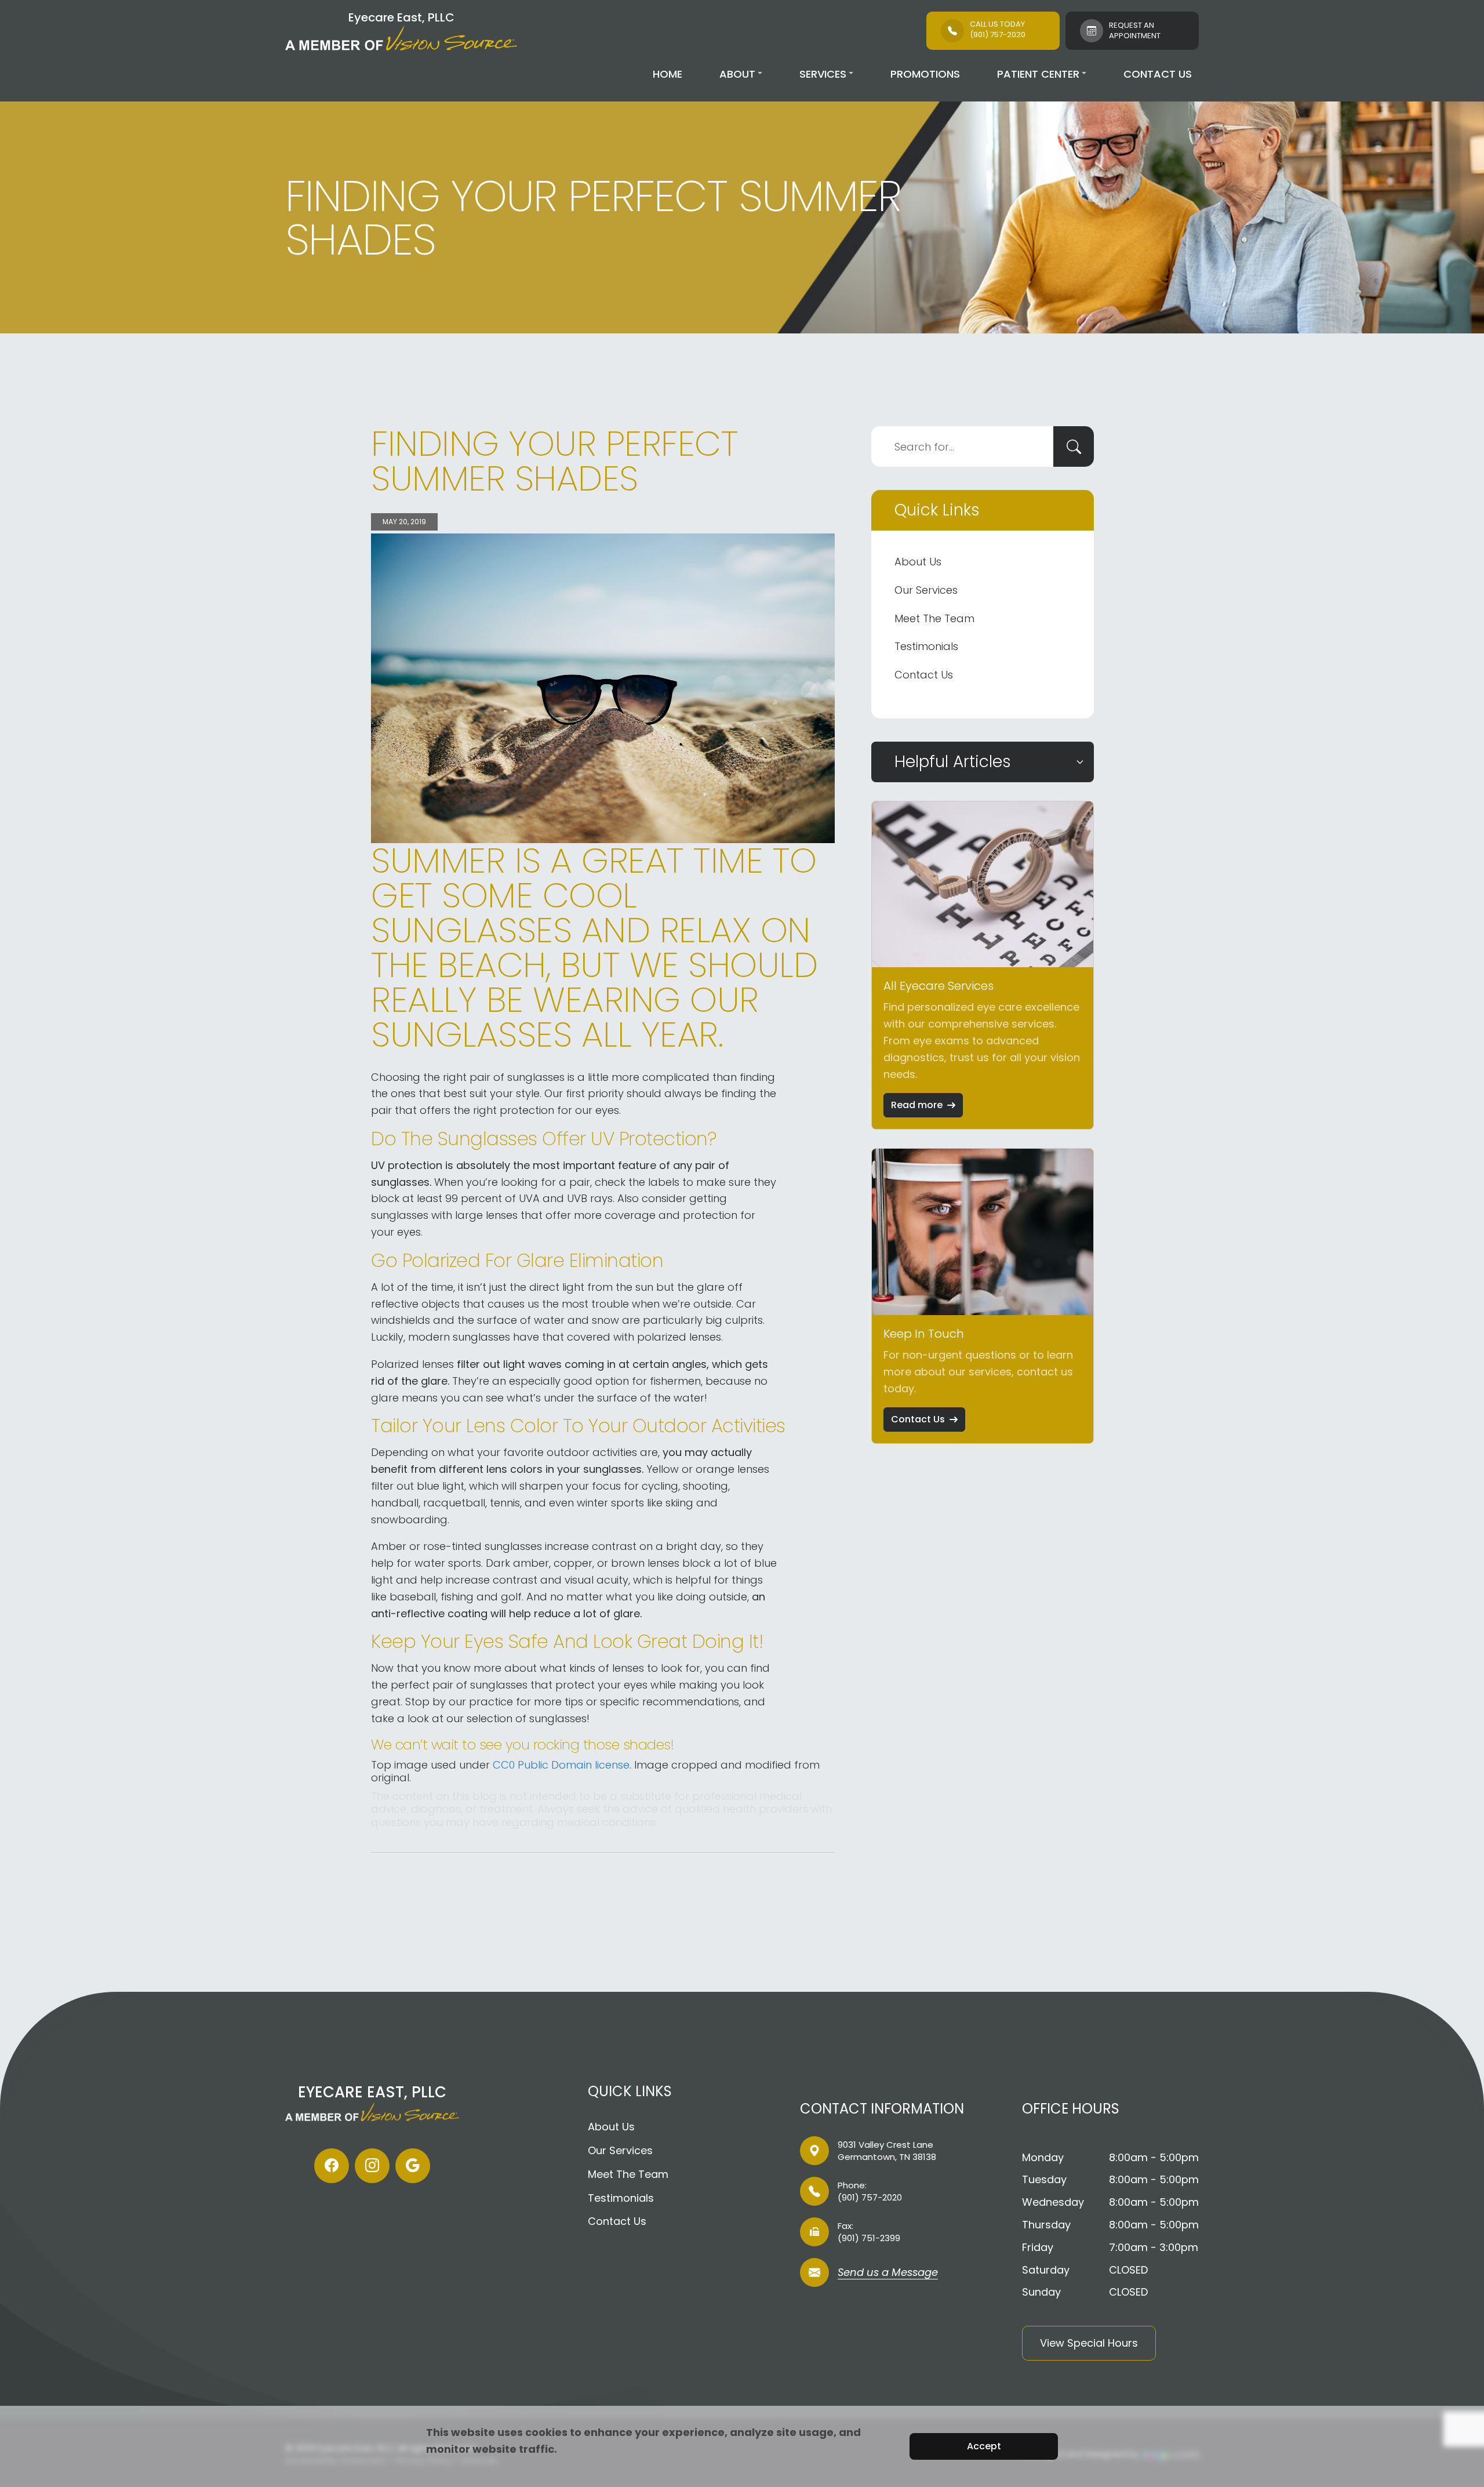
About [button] (737, 74)
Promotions (925, 74)
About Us (918, 562)
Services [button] (823, 74)
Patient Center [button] (1038, 74)
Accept (984, 2446)
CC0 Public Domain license (561, 1765)
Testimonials (926, 646)
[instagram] (372, 2166)
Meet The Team (934, 618)
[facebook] (332, 2166)
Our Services (926, 590)
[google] (413, 2166)
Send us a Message (888, 2273)
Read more (917, 1105)
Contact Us (1158, 74)
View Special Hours (1089, 2343)
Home (668, 74)
